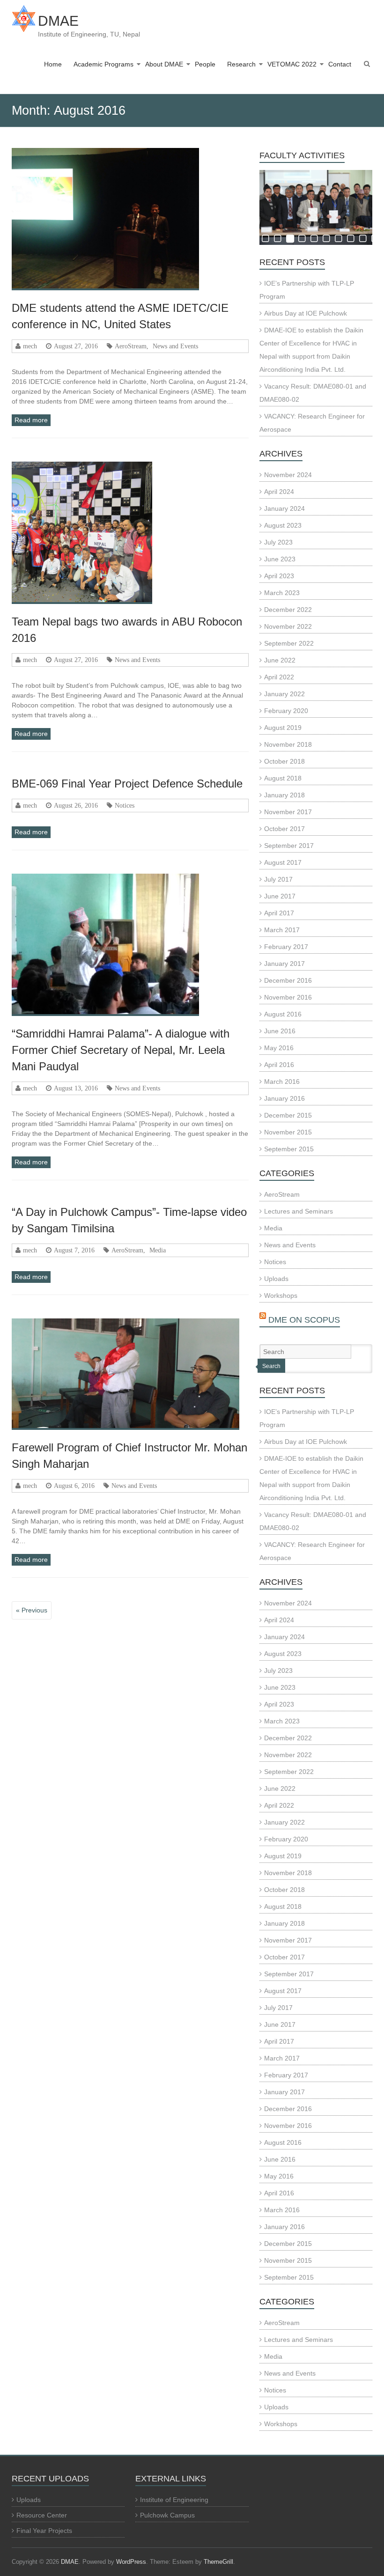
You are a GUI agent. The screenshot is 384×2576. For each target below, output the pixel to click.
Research (241, 64)
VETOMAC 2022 (292, 64)
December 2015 (288, 1115)
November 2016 (288, 997)
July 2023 (278, 542)
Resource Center (42, 2515)
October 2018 (284, 761)
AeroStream (131, 346)
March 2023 (282, 593)
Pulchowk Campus (167, 2515)
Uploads (276, 1279)
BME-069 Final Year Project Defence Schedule (127, 784)
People (205, 64)
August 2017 (283, 862)
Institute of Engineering (174, 2500)
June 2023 (280, 559)
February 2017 (286, 947)
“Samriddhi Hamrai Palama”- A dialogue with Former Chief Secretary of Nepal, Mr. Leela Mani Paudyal (121, 1050)
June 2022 (280, 660)
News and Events (175, 346)
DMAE (58, 21)
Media (158, 1250)
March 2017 (282, 930)
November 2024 (288, 475)
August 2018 (283, 778)
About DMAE (164, 64)
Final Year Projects (44, 2531)
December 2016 (288, 980)
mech (30, 346)
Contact (340, 64)
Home (53, 64)
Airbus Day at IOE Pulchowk (306, 313)
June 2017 (280, 896)
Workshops (281, 1295)
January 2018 (284, 795)
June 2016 (280, 1031)
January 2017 (284, 964)
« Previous (32, 1610)
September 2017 (289, 846)
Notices (125, 805)
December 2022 (288, 610)
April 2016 (279, 1065)
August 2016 (283, 1014)
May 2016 (279, 1048)
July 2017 (278, 879)
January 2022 (284, 694)
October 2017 (284, 829)
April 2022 (279, 677)
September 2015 (289, 1149)
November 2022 (288, 626)
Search (271, 1366)
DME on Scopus (304, 1320)
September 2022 (289, 643)
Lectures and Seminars (299, 1211)
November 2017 (288, 812)
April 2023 (279, 576)
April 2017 (279, 913)
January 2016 (284, 1098)
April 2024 (279, 492)
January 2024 (284, 508)
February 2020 (286, 711)
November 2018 (288, 744)
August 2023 (283, 525)
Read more (31, 420)
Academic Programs (103, 64)
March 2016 (282, 1082)
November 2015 (288, 1132)
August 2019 (283, 728)
